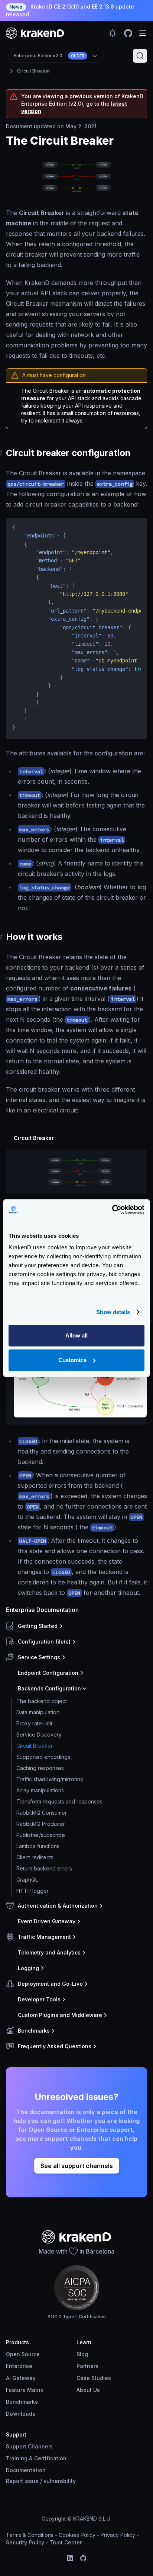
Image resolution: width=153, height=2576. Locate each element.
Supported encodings (43, 1757)
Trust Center (66, 2542)
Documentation (26, 2470)
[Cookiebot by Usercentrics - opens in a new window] (112, 1210)
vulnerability (60, 2481)
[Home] (35, 33)
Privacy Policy (118, 2535)
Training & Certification (36, 2458)
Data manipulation (38, 1712)
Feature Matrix (25, 2390)
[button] (75, 1626)
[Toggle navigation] (143, 33)
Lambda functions (38, 1846)
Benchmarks (22, 2402)
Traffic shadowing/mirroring (50, 1779)
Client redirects (35, 1857)
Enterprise (19, 2366)
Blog (82, 2354)
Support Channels (29, 2446)
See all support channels (77, 2166)
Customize (72, 1360)
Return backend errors (44, 1868)
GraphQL (27, 1880)
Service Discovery (39, 1735)
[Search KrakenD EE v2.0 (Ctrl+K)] (140, 56)
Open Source (23, 2354)
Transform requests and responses (59, 1801)
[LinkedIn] (70, 2558)
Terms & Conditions (30, 2535)
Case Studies (94, 2378)
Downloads (21, 2414)
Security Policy (25, 2542)
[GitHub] (83, 2558)
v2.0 (49, 56)
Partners (87, 2366)
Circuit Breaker (34, 71)
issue (32, 2481)
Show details (113, 1312)
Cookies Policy (77, 2535)
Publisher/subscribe (41, 1835)
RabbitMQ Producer (41, 1824)
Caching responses (40, 1768)
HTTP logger (32, 1891)
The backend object (42, 1701)
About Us (88, 2390)
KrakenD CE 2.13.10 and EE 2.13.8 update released (70, 10)
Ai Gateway (21, 2378)
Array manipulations (40, 1790)
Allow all (77, 1335)
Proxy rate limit (34, 1723)
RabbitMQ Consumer (42, 1813)
